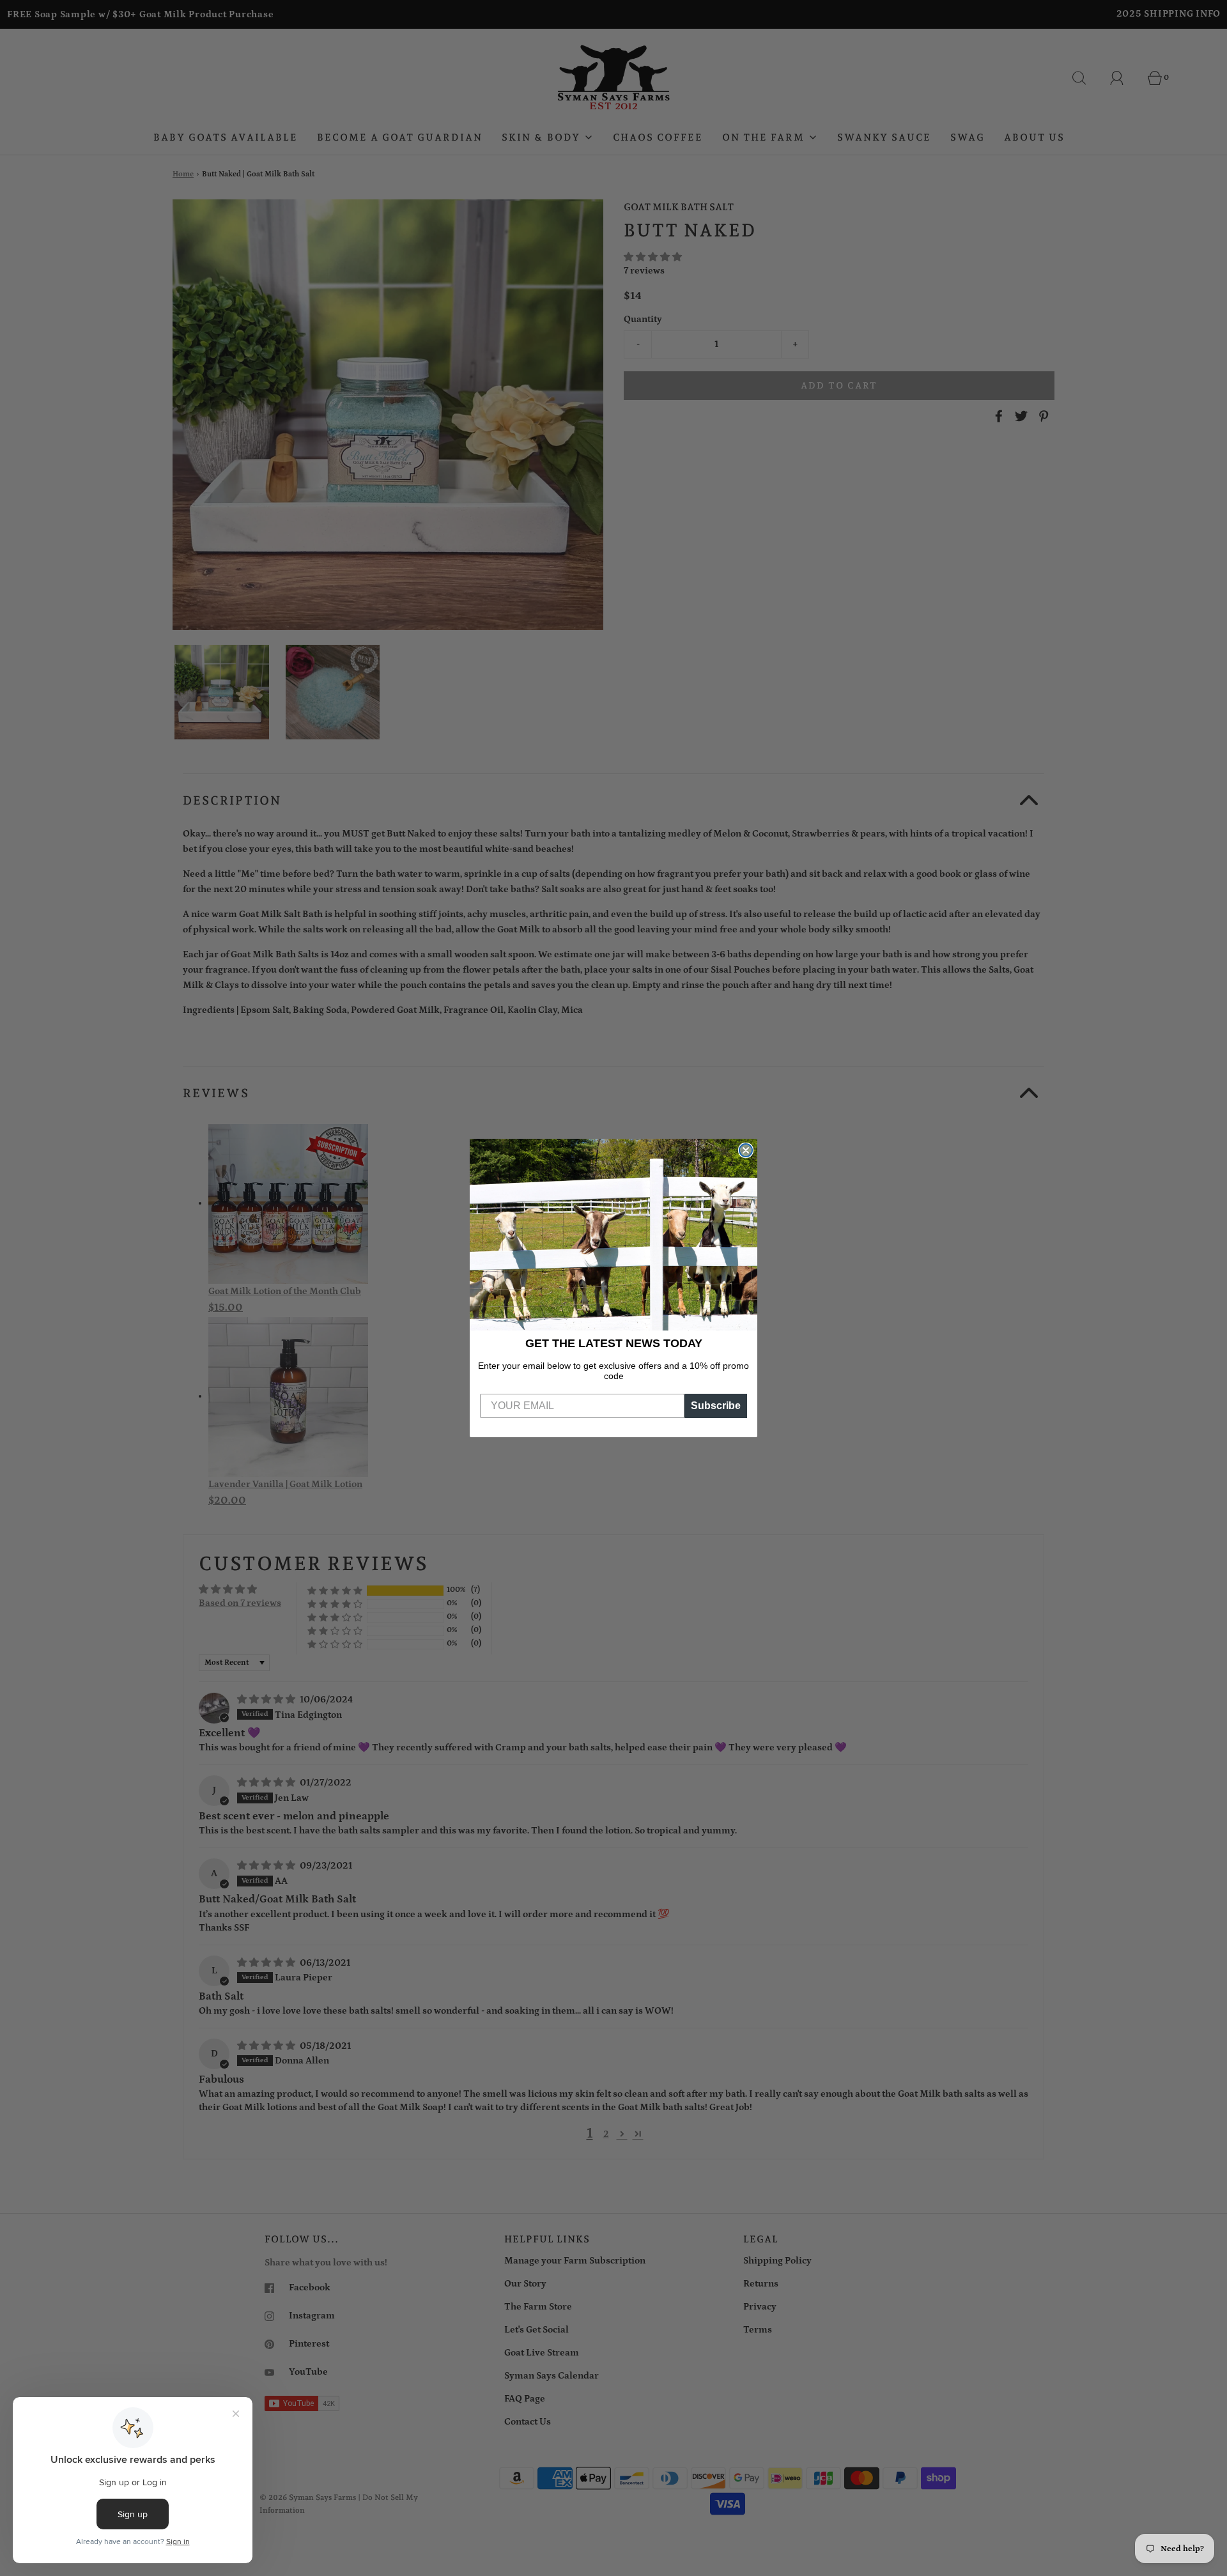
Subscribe (716, 1406)
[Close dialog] (746, 1150)
